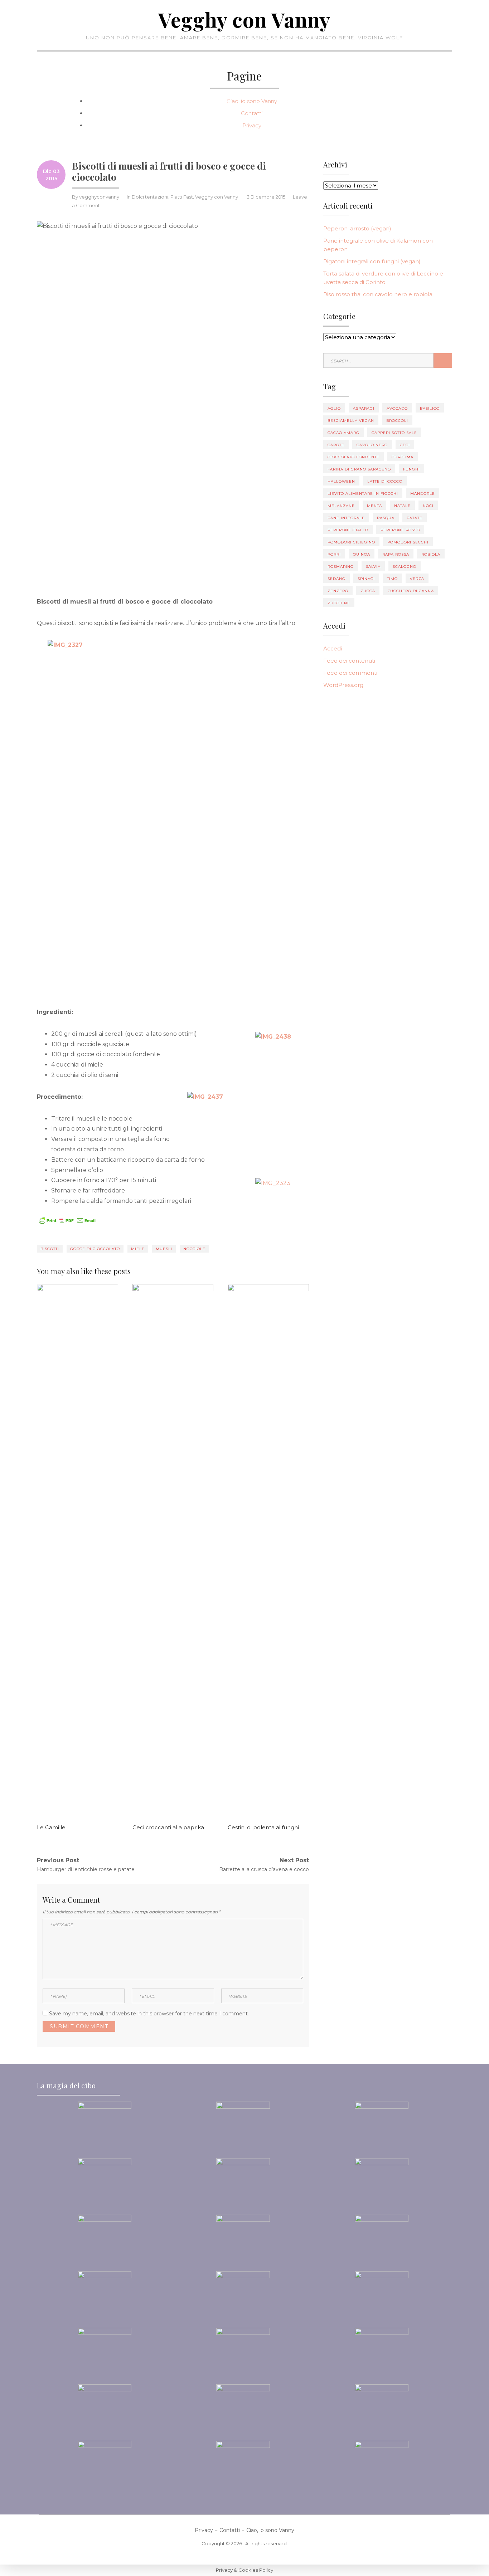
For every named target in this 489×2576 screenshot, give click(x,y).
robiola (431, 554)
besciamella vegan (351, 421)
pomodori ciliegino (351, 542)
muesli (164, 1249)
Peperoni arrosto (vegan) (357, 228)
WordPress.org (343, 685)
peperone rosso (400, 530)
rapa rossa (396, 554)
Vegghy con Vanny (245, 19)
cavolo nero (372, 445)
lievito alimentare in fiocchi (363, 494)
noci (428, 506)
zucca (368, 591)
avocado (397, 408)
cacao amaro (343, 433)
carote (336, 445)
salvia (373, 567)
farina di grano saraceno (359, 469)
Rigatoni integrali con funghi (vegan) (372, 261)
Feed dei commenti (350, 673)
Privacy (252, 125)
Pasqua (386, 518)
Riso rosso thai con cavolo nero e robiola (378, 294)
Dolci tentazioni (150, 197)
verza (417, 579)
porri (334, 554)
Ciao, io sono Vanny (252, 101)
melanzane (341, 506)
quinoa (362, 554)
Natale (402, 506)
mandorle (423, 494)
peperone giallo (348, 530)
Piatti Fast (182, 197)
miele (138, 1249)
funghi (411, 469)
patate (415, 518)
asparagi (364, 408)
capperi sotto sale (394, 433)
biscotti (50, 1249)
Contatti (252, 113)
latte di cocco (385, 481)
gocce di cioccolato (95, 1249)
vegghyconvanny (99, 197)
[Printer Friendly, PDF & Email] (67, 1220)
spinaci (366, 579)
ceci (405, 445)
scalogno (405, 567)
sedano (337, 579)
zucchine (339, 603)
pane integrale (346, 518)
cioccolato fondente (354, 457)
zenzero (338, 591)
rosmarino (341, 567)
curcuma (403, 457)
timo (392, 579)
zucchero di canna (411, 591)
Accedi (333, 648)
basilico (430, 408)
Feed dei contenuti (349, 661)
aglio (334, 408)
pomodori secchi (408, 542)
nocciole (194, 1249)
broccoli (397, 421)
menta (374, 506)
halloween (341, 481)
